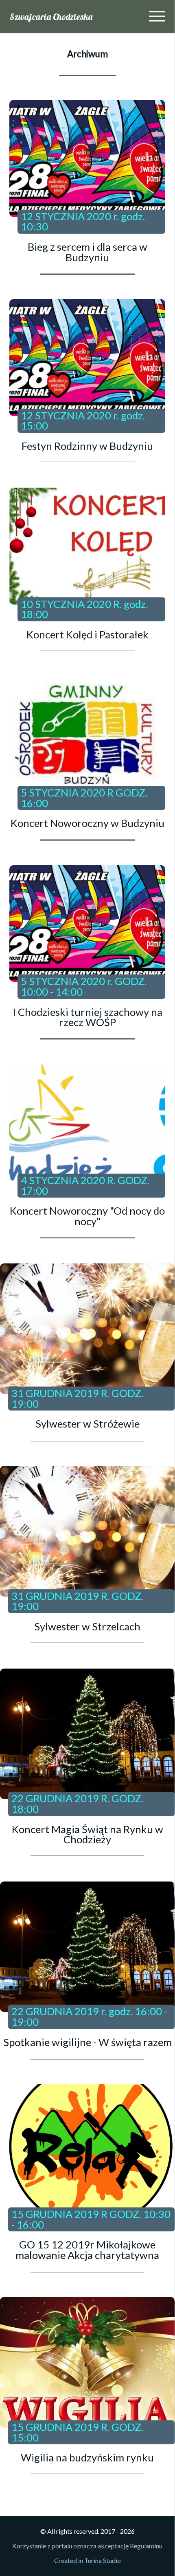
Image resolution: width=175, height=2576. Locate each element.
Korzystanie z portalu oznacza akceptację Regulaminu (87, 2546)
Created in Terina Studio (87, 2560)
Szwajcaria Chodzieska (51, 17)
